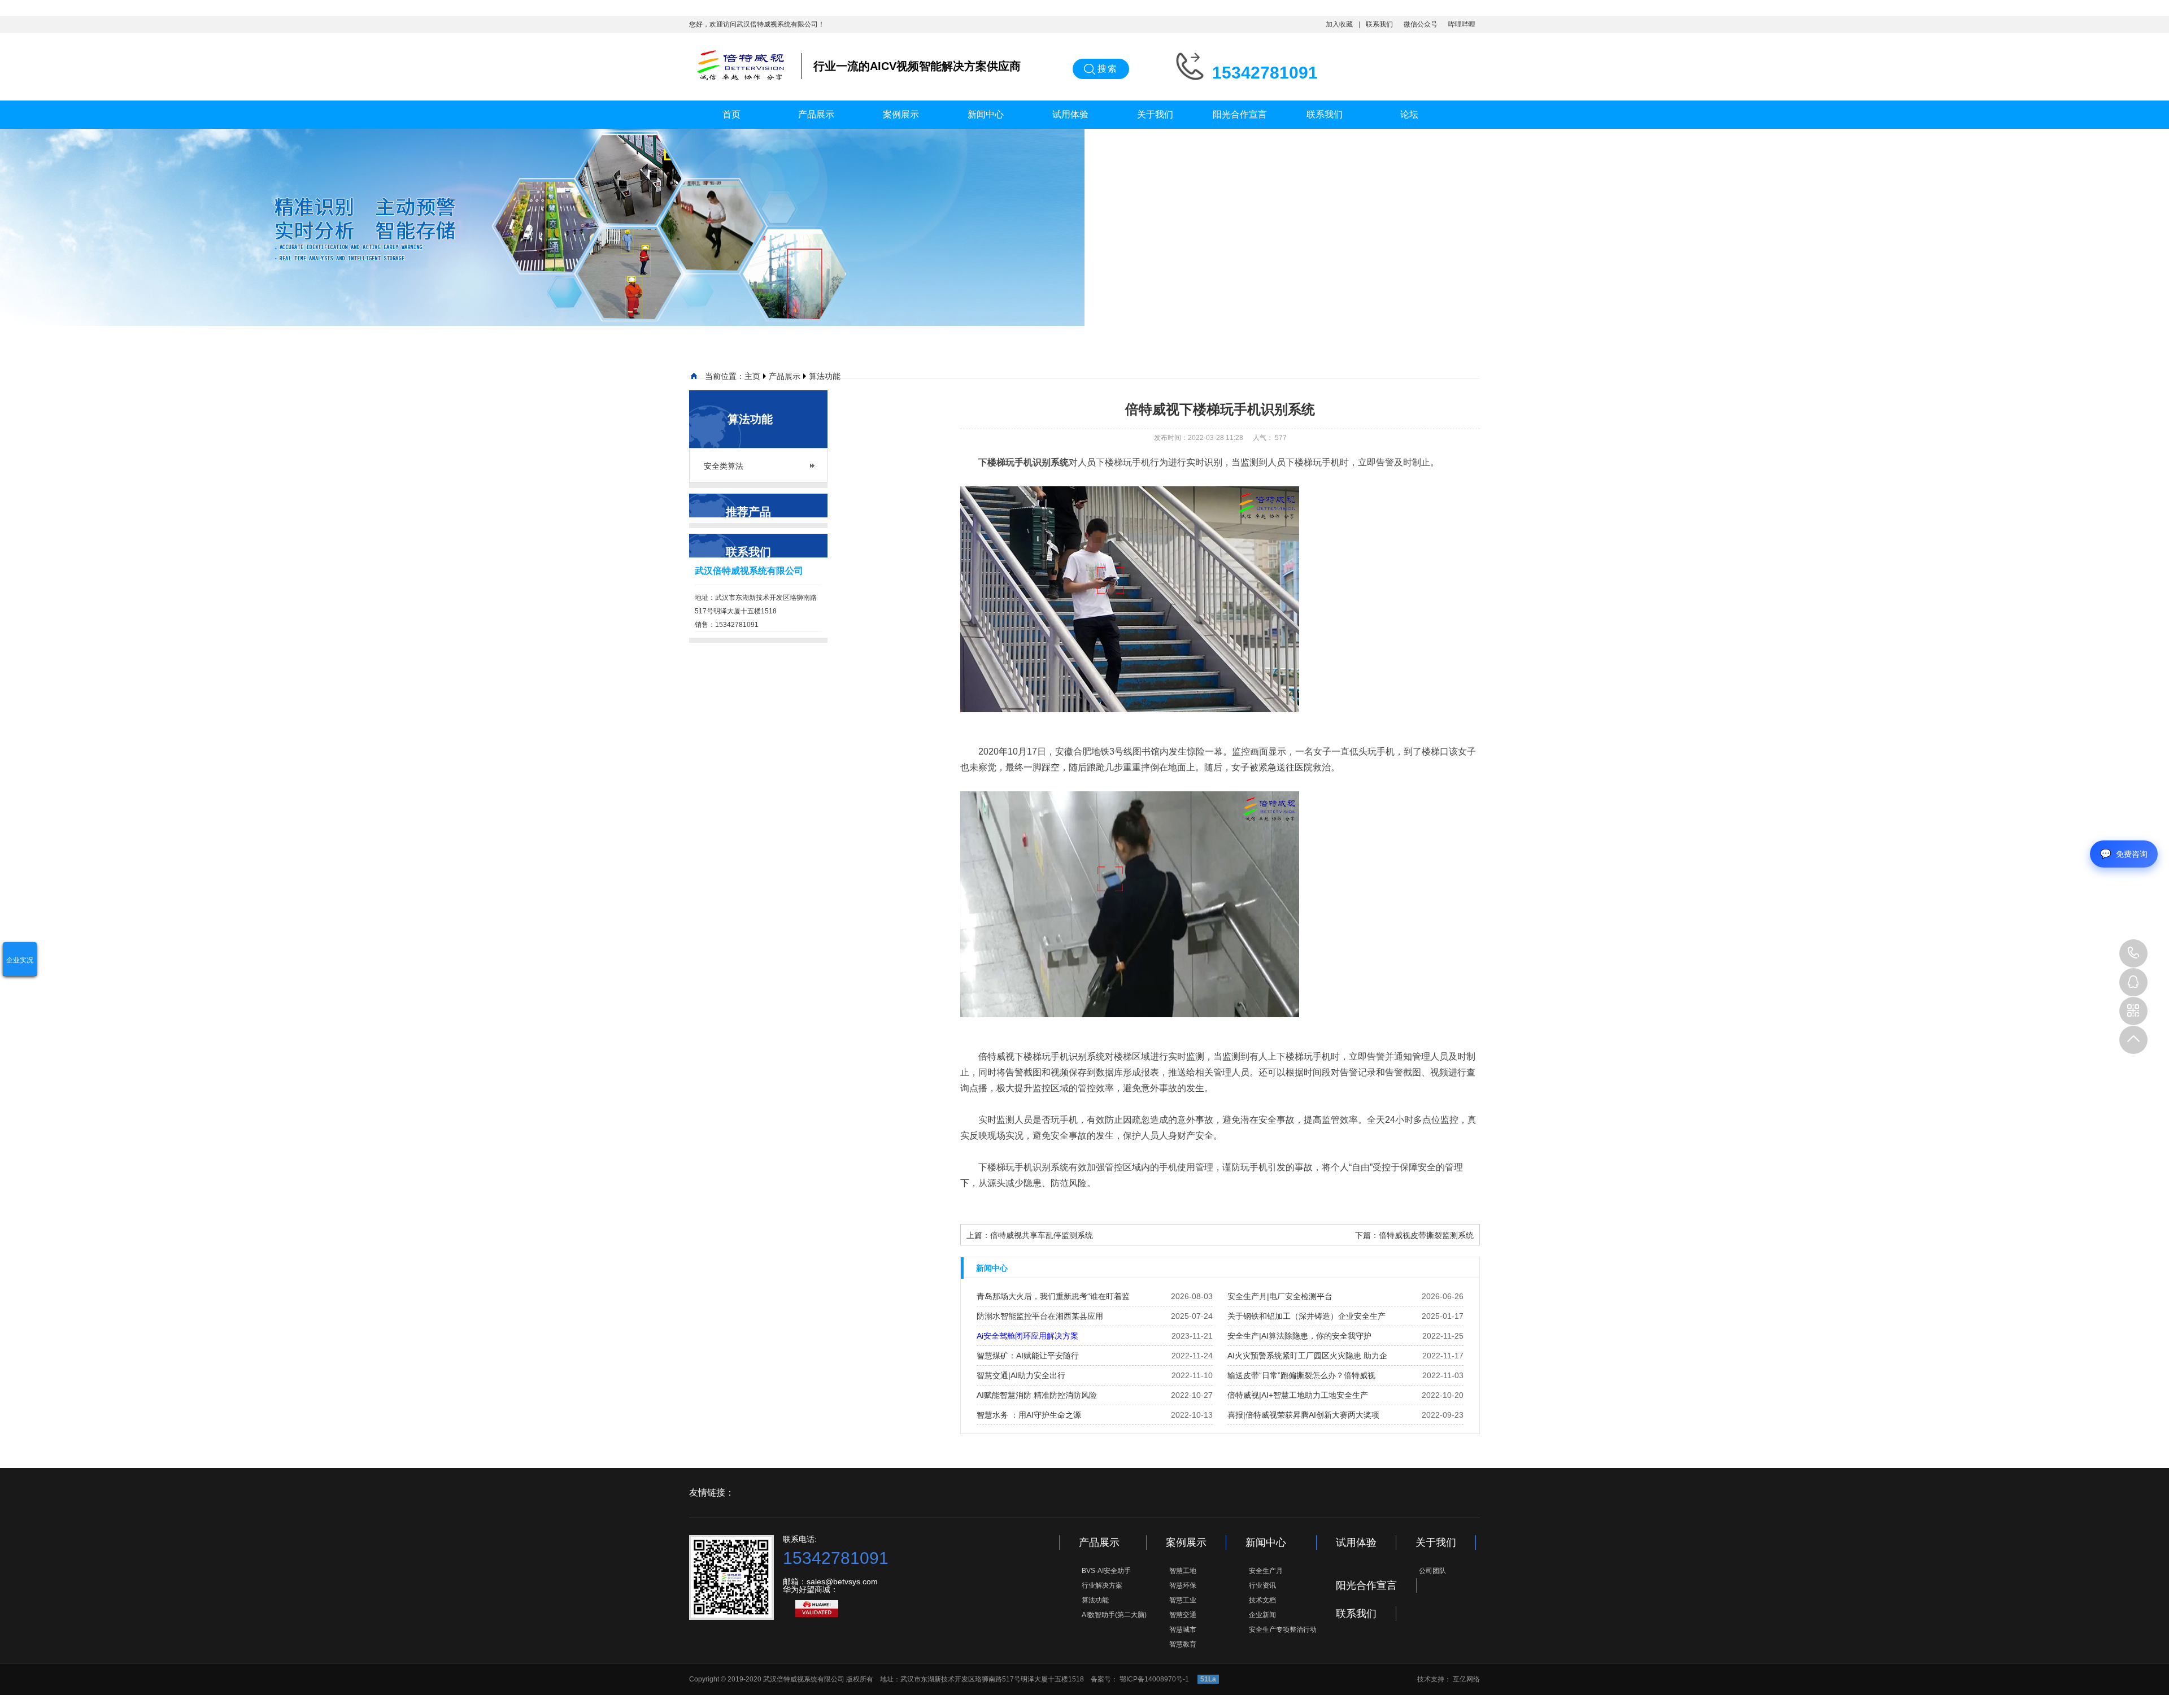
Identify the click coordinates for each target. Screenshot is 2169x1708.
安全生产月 (1266, 1571)
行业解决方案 (1102, 1585)
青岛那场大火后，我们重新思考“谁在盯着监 (1053, 1296)
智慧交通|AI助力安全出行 (1021, 1375)
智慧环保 (1183, 1585)
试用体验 (1070, 114)
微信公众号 (1421, 24)
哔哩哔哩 (1462, 24)
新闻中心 (986, 114)
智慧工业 (1183, 1600)
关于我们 (1155, 114)
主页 (752, 376)
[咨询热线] (2133, 953)
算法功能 (825, 376)
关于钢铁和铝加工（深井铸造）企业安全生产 (1306, 1316)
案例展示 (901, 114)
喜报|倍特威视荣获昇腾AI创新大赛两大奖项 (1303, 1415)
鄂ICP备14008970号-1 (1155, 1679)
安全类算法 (724, 466)
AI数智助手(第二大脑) (1114, 1615)
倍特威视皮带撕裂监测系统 (1426, 1235)
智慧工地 (1183, 1571)
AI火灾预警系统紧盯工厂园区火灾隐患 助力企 (1307, 1356)
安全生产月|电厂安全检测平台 (1280, 1296)
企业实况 (20, 960)
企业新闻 (1262, 1615)
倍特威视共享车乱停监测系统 (1042, 1235)
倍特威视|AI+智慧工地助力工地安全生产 (1298, 1395)
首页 (731, 114)
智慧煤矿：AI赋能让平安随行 (1028, 1356)
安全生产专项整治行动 (1283, 1629)
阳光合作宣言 (1240, 114)
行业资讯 (1262, 1585)
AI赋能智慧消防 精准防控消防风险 (1037, 1395)
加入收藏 (1339, 24)
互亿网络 (1466, 1679)
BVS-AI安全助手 (1106, 1571)
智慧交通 (1183, 1615)
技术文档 (1262, 1600)
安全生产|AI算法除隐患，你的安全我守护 (1299, 1336)
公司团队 (1432, 1571)
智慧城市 (1183, 1629)
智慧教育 (1183, 1644)
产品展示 (816, 114)
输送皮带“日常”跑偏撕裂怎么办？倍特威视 (1301, 1375)
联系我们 (1379, 24)
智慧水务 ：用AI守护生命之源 (1029, 1415)
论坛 (1409, 114)
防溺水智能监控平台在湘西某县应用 (1040, 1316)
